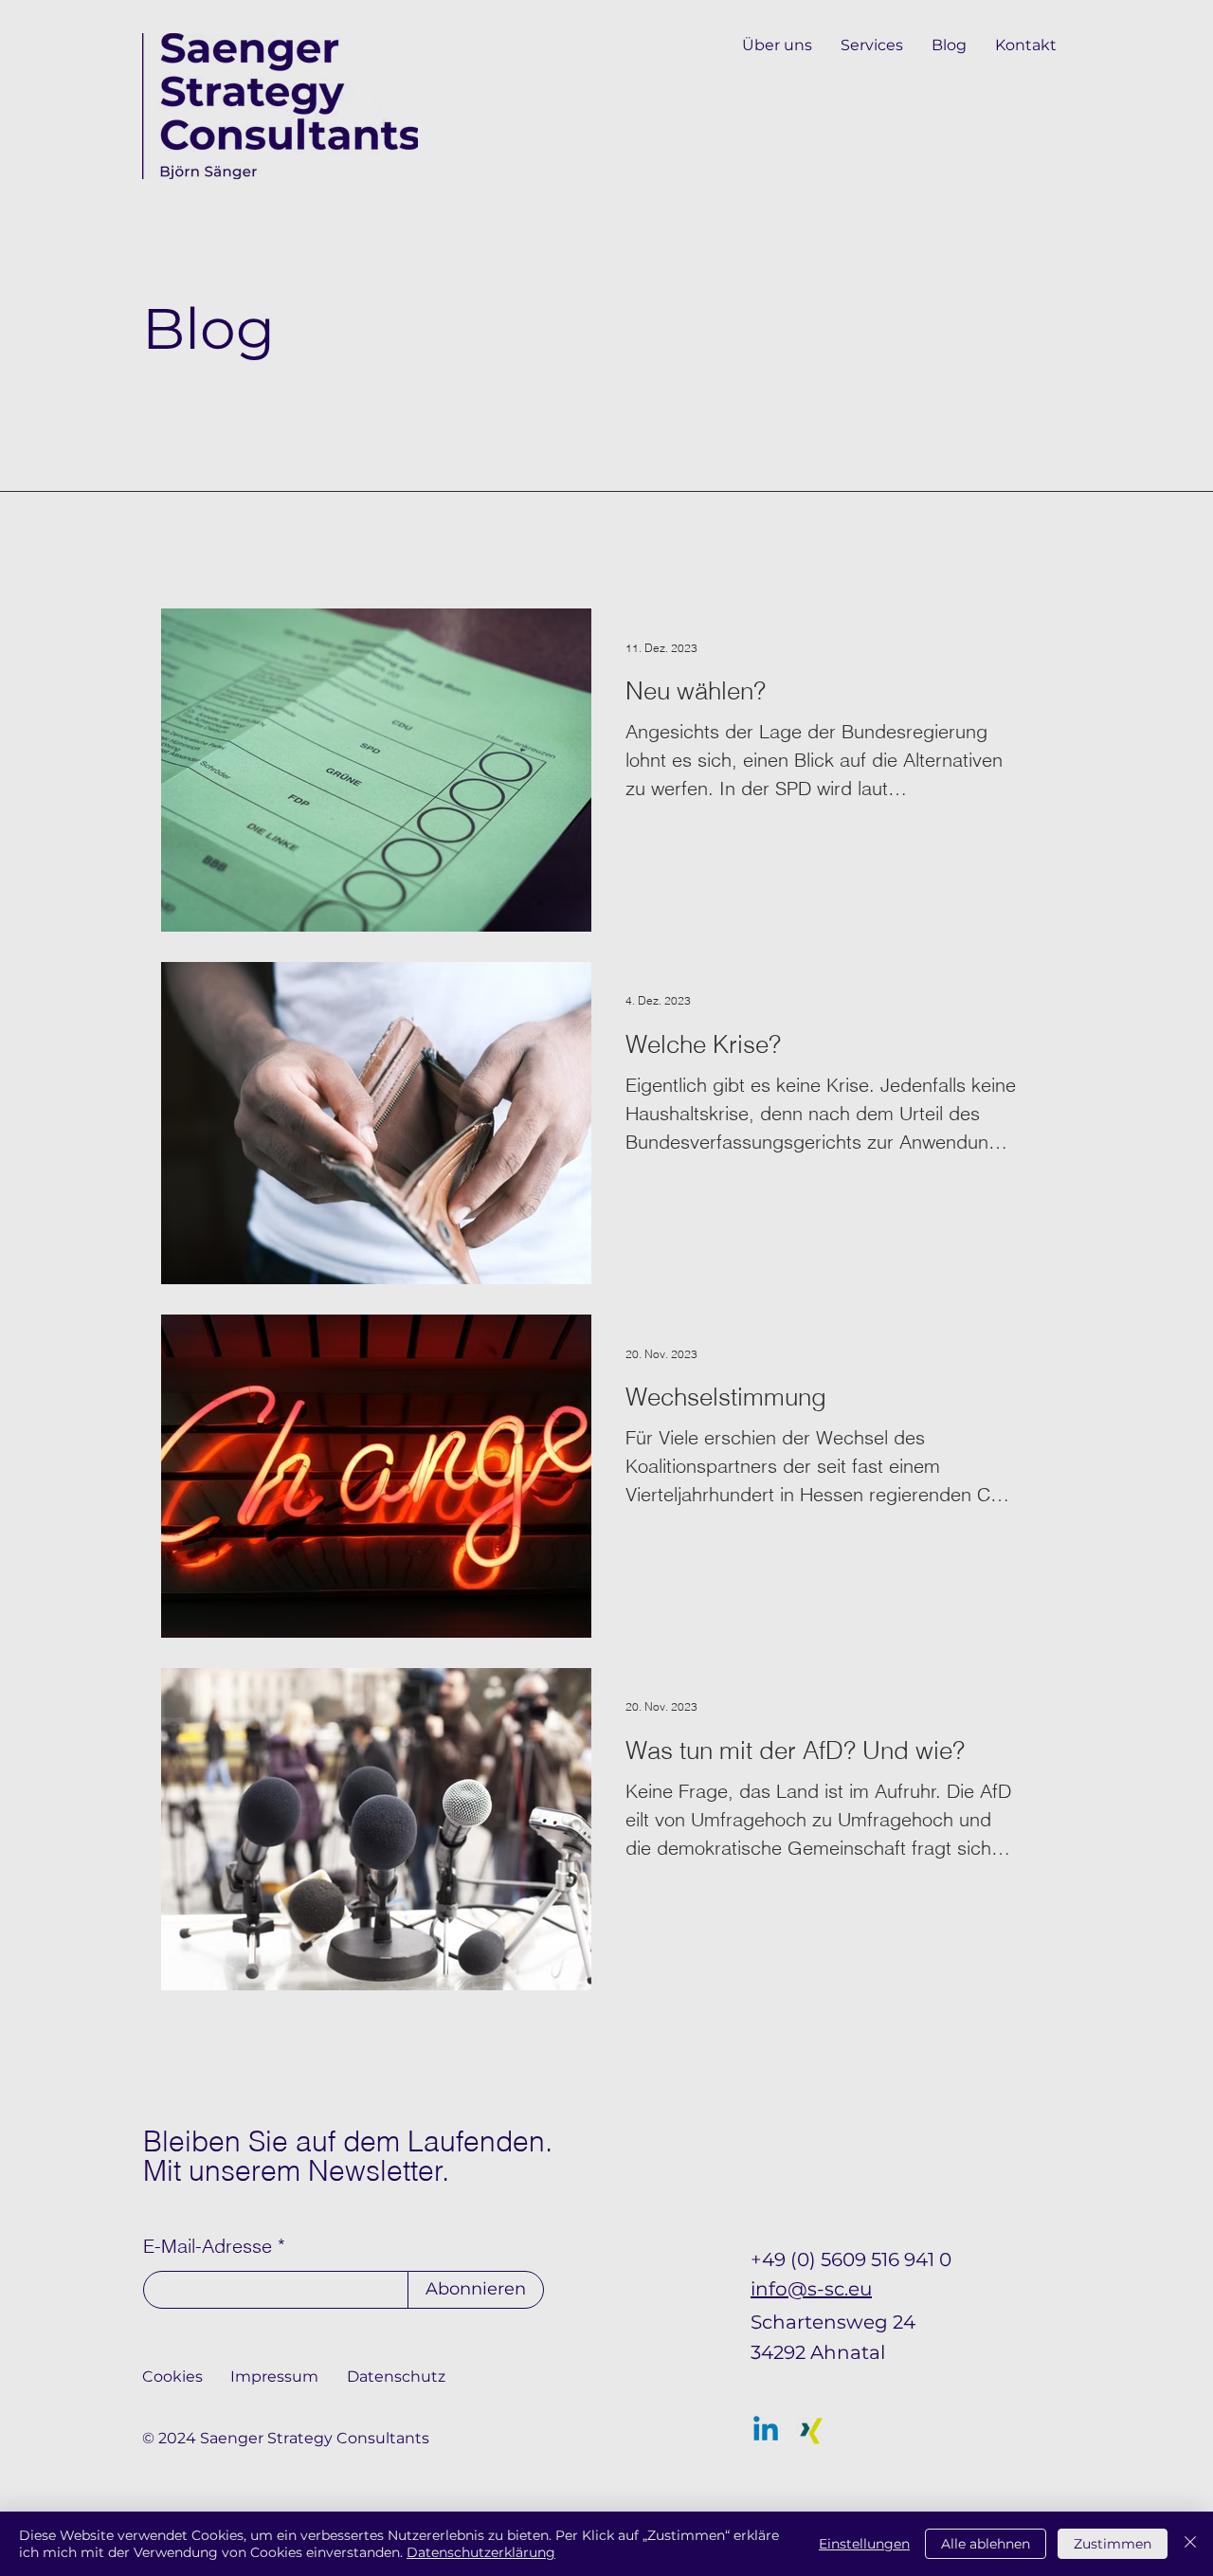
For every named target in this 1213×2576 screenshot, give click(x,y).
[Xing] (811, 2431)
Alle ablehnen (986, 2544)
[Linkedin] (766, 2431)
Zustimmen (1113, 2544)
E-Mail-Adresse (208, 2246)
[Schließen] (1190, 2544)
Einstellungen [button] (864, 2544)
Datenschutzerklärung (481, 2552)
